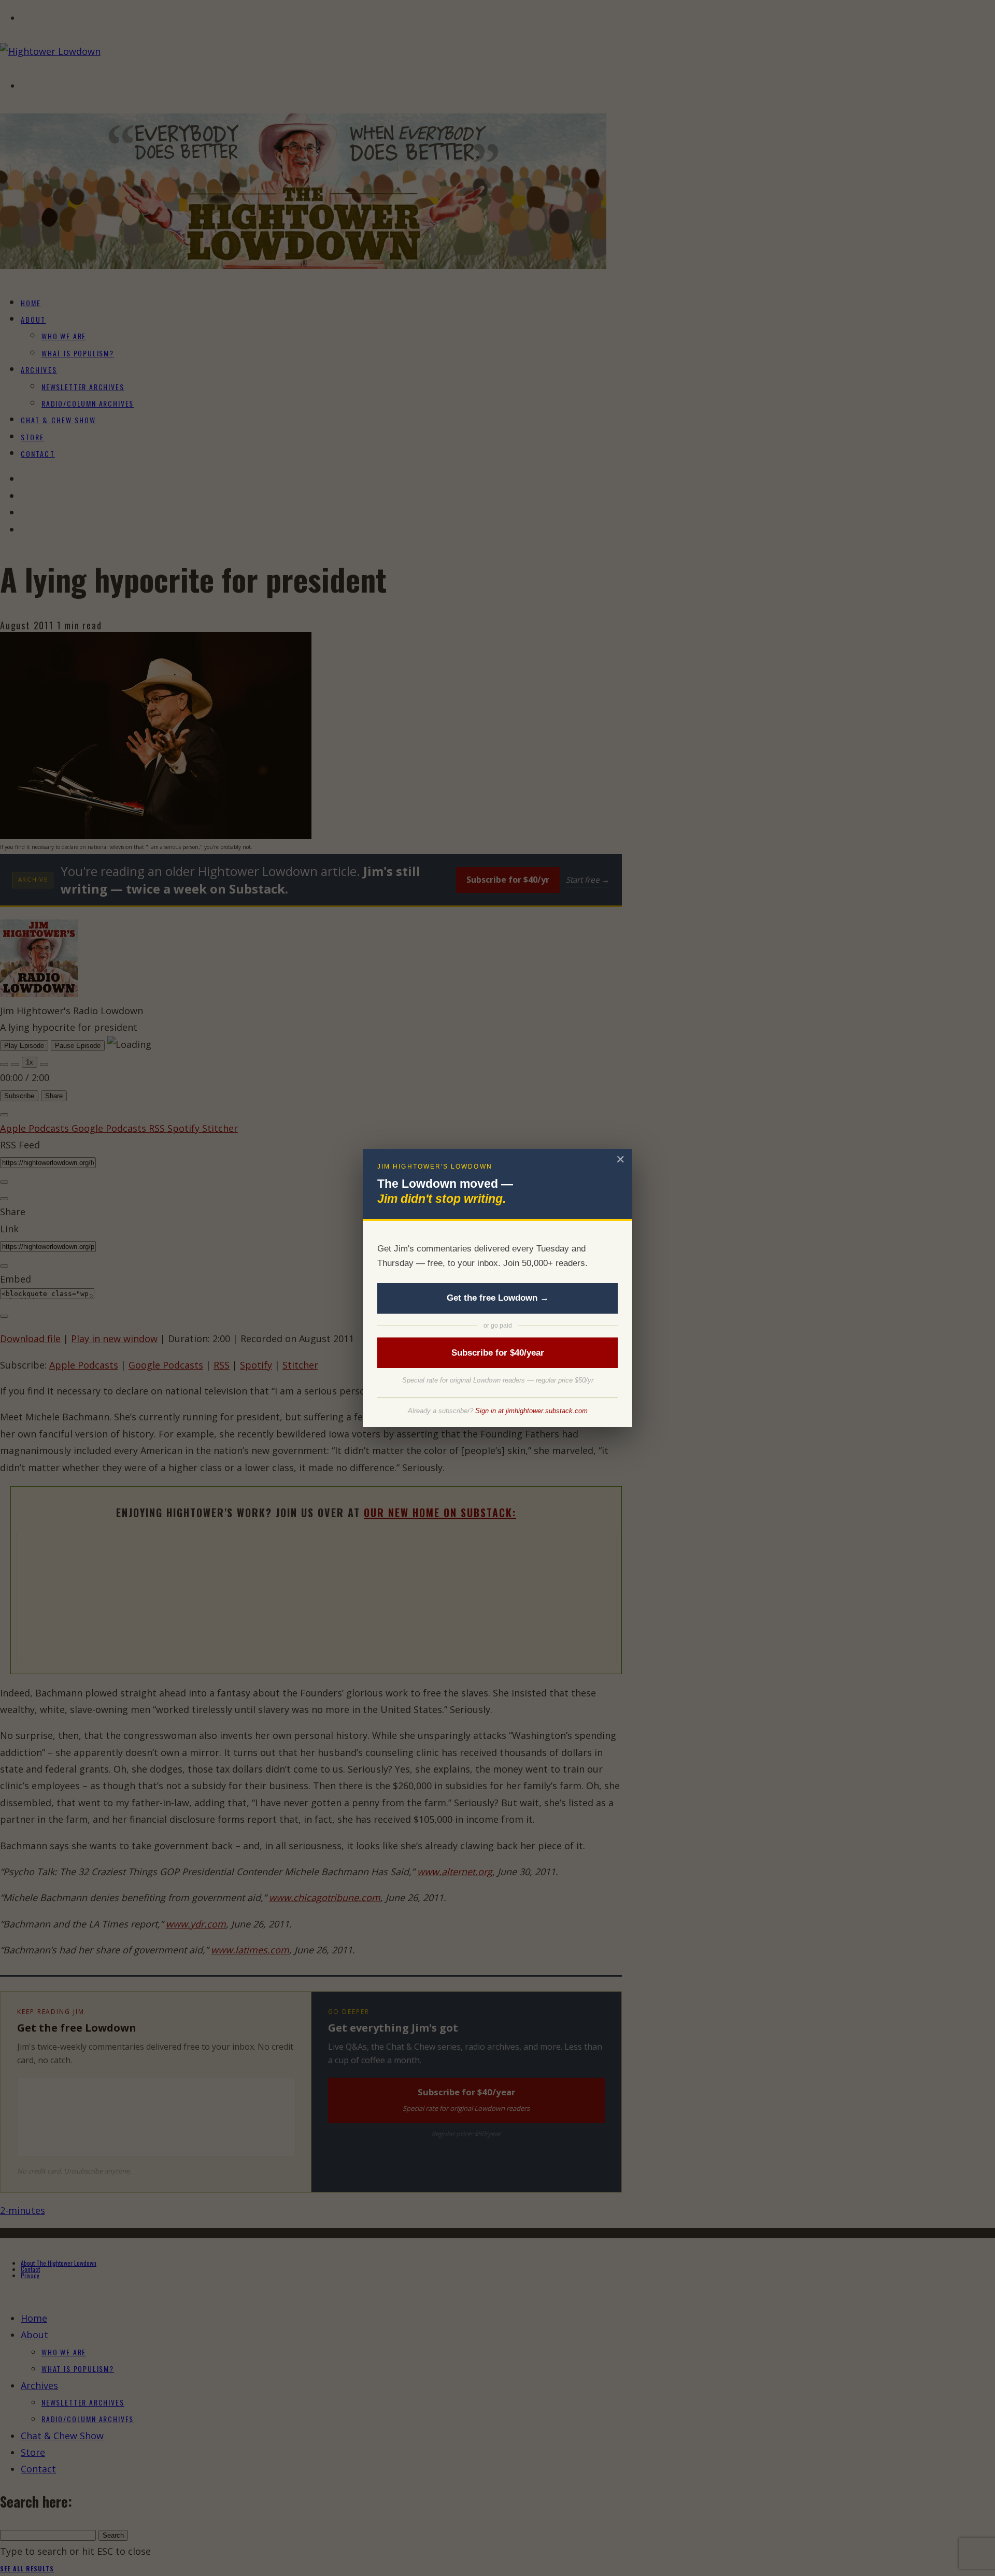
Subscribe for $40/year (498, 1353)
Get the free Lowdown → (498, 1298)
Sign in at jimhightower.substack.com (531, 1411)
